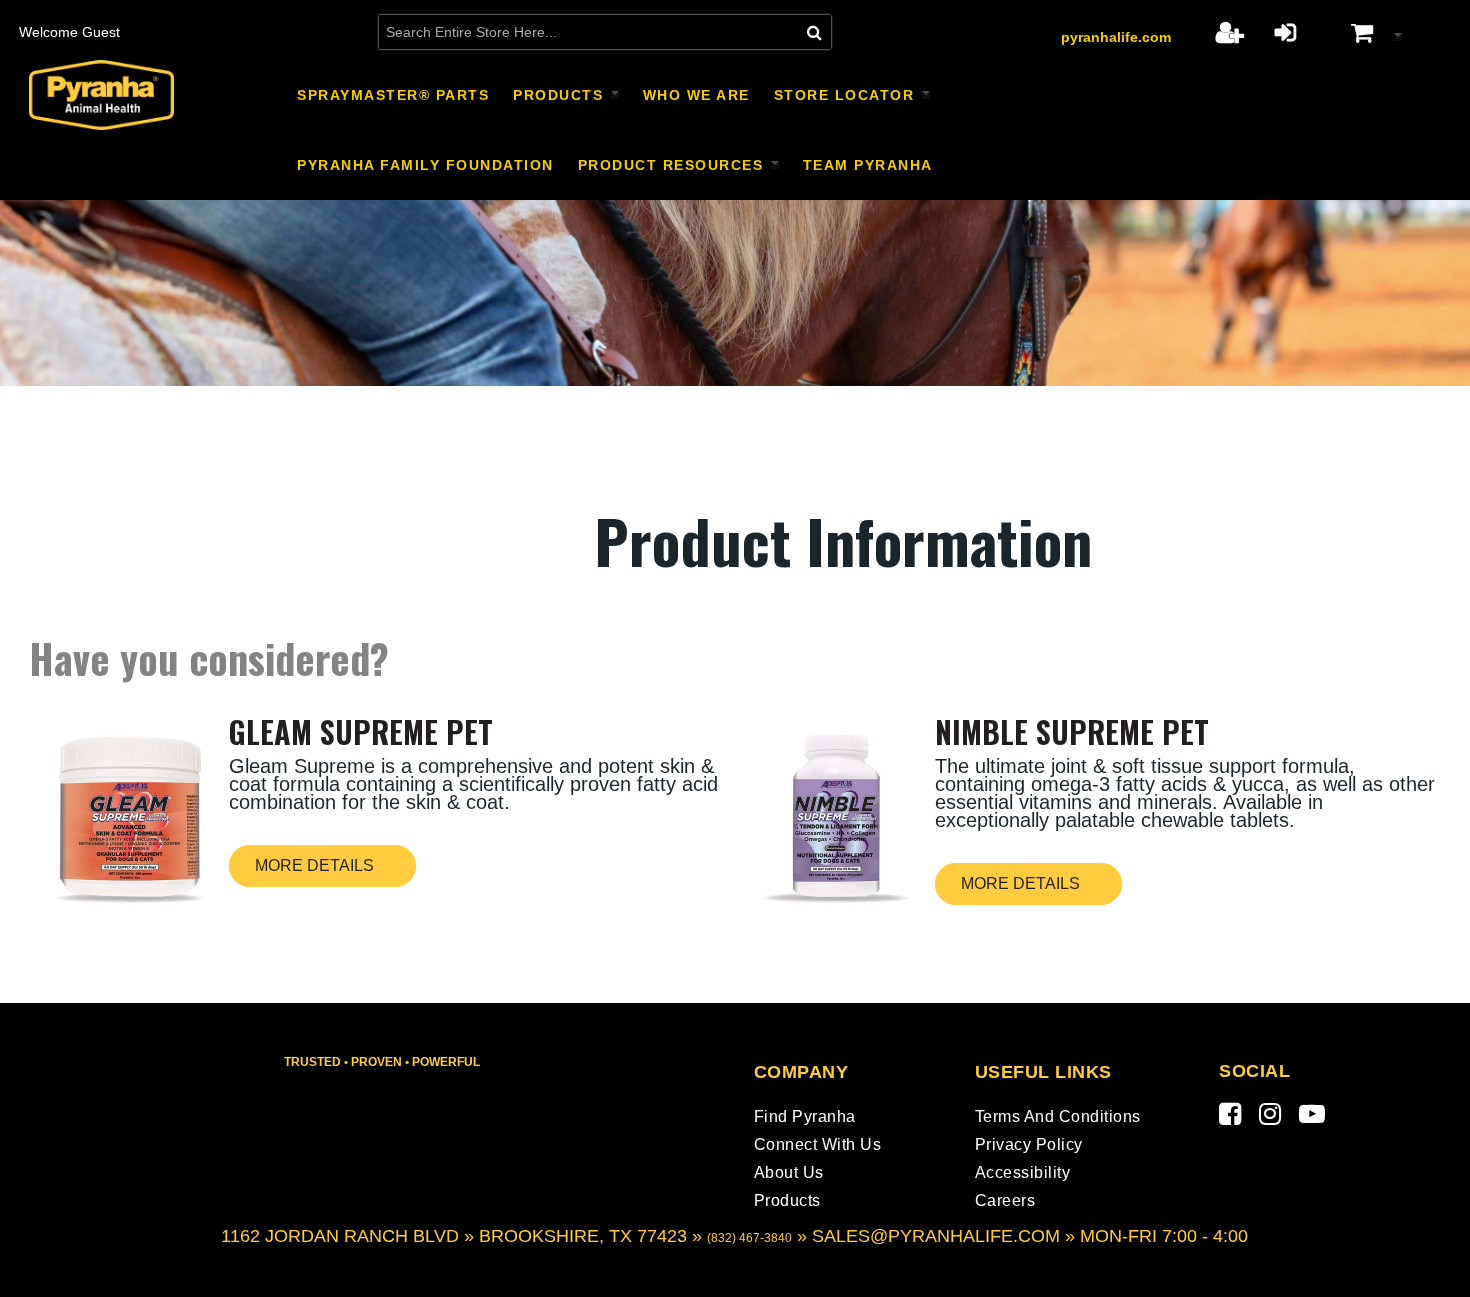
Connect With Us (818, 1144)
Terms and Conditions (1058, 1116)
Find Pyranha (805, 1116)
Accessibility (1023, 1172)
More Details (314, 865)
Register (1229, 32)
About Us (789, 1172)
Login (1285, 32)
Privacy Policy (1029, 1144)
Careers (1005, 1200)
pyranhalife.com (1116, 37)
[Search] (814, 32)
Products (787, 1200)
